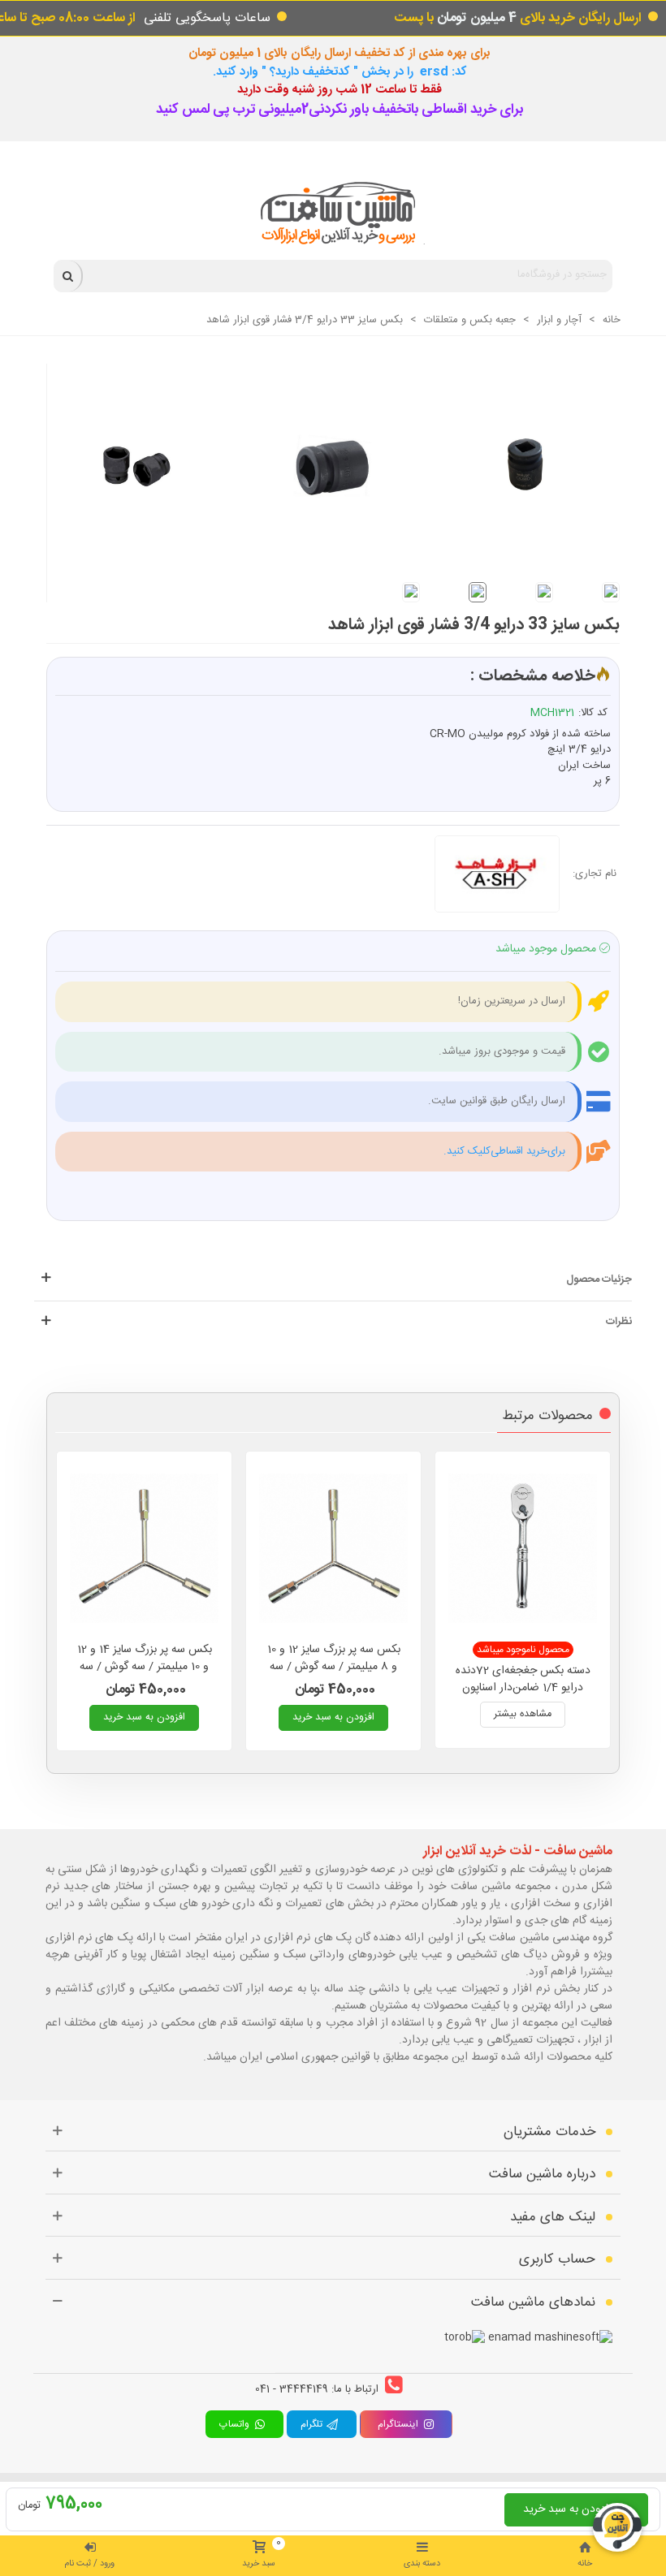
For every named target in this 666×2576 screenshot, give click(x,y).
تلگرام (314, 2424)
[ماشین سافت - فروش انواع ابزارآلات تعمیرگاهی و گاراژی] (333, 213)
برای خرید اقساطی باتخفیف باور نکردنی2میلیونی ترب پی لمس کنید (339, 110)
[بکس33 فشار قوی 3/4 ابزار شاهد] (325, 458)
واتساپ (236, 2424)
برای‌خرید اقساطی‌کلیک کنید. (504, 1151)
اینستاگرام (398, 2424)
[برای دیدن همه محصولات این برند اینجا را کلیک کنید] (504, 874)
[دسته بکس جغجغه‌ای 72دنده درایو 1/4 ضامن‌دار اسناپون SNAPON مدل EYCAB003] (523, 1548)
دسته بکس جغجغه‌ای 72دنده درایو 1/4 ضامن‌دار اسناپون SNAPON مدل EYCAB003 (523, 1688)
